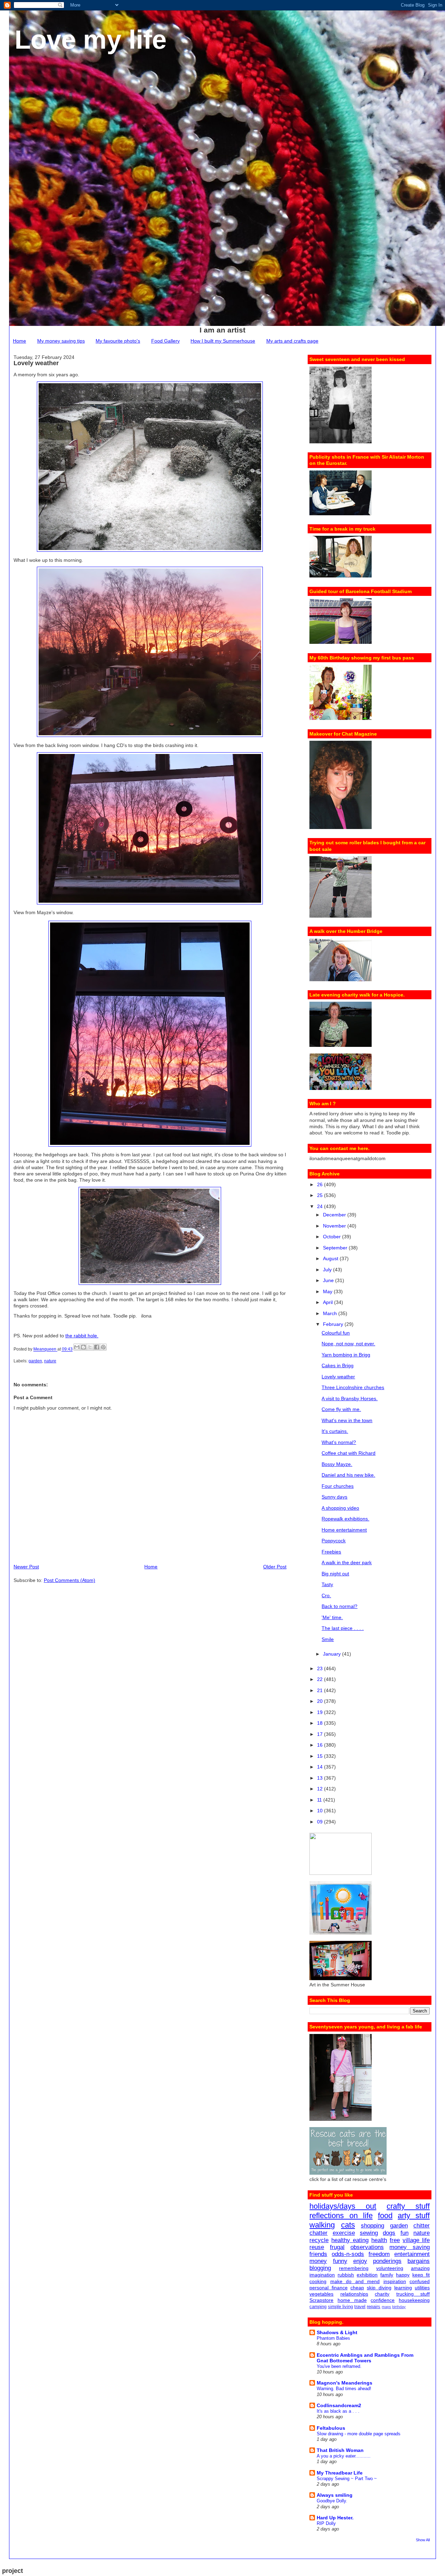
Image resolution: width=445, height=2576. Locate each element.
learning (403, 2288)
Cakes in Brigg (338, 1365)
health (379, 2240)
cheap (357, 2288)
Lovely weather (338, 1377)
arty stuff (414, 2216)
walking (322, 2225)
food (385, 2216)
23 (321, 1668)
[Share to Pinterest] (103, 1347)
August (331, 1258)
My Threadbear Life (340, 2473)
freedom (379, 2254)
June (329, 1280)
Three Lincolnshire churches (353, 1387)
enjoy (360, 2261)
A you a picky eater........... (344, 2456)
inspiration (395, 2281)
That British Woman (340, 2450)
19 (321, 1712)
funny (340, 2261)
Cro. (326, 1595)
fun (404, 2233)
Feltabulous (331, 2428)
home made (352, 2300)
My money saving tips (61, 341)
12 (321, 1789)
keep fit (421, 2275)
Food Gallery (165, 341)
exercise (344, 2233)
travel (360, 2307)
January (333, 1654)
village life (416, 2240)
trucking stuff (413, 2294)
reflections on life (341, 2216)
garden (35, 1361)
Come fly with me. (341, 1409)
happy (403, 2275)
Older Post (275, 1567)
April (329, 1302)
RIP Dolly (326, 2523)
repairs (374, 2307)
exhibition (367, 2275)
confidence (383, 2300)
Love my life (91, 39)
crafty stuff (408, 2206)
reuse (317, 2247)
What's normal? (339, 1442)
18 (321, 1723)
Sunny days (334, 1497)
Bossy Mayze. (337, 1464)
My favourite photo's (118, 341)
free (395, 2240)
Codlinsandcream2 (339, 2405)
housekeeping (414, 2300)
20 (321, 1701)
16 (321, 1745)
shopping (373, 2226)
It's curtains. (335, 1431)
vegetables (321, 2294)
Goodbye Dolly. (332, 2501)
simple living (340, 2307)
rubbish (346, 2275)
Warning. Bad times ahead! (344, 2389)
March (331, 1313)
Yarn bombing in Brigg (346, 1355)
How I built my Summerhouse (223, 341)
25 (321, 1195)
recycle (319, 2240)
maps (386, 2307)
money (318, 2261)
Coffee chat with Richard (349, 1453)
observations (367, 2247)
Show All (423, 2540)
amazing (420, 2268)
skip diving (379, 2288)
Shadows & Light (337, 2332)
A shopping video (340, 1508)
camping (318, 2307)
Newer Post (26, 1567)
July (328, 1270)
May (328, 1291)
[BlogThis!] (83, 1347)
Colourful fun (336, 1333)
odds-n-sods (348, 2254)
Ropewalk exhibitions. (345, 1519)
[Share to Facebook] (97, 1347)
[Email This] (77, 1347)
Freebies (331, 1552)
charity (382, 2294)
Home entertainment (344, 1530)
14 (321, 1767)
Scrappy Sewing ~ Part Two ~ (347, 2479)
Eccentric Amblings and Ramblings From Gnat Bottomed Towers (365, 2358)
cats (348, 2225)
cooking (318, 2281)
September (336, 1248)
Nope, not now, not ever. (348, 1344)
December (335, 1215)
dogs (389, 2233)
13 (321, 1778)
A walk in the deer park (347, 1562)
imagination (322, 2275)
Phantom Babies (333, 2338)
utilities (422, 2288)
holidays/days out (343, 2206)
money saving (410, 2247)
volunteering (390, 2268)
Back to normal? (339, 1606)
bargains (419, 2261)
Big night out (335, 1574)
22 (321, 1679)
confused (420, 2281)
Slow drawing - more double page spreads (359, 2434)
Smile (328, 1639)
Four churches (338, 1486)
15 (321, 1756)
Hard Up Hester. (335, 2518)
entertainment (412, 2254)
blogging (320, 2268)
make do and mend (355, 2281)
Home (19, 341)
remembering (354, 2268)
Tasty (327, 1584)
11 (320, 1800)
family (387, 2275)
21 (321, 1690)
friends (318, 2254)
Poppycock (334, 1541)
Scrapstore (321, 2300)
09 (321, 1822)
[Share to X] (90, 1347)
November (335, 1226)
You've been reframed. (339, 2366)
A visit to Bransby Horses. (350, 1398)
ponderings (387, 2261)
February (334, 1324)
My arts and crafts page (292, 341)
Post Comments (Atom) (70, 1580)
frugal (337, 2247)
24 (321, 1206)
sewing (369, 2233)
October (333, 1237)
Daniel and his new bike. (348, 1475)
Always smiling (335, 2495)
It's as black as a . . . (338, 2411)
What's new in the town (347, 1420)
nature (50, 1361)
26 (321, 1184)
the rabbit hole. (82, 1336)
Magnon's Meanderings (345, 2383)
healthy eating (350, 2240)
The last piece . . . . (343, 1628)
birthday (399, 2307)
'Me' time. (332, 1617)
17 (321, 1734)
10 (321, 1811)
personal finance (328, 2288)
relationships (354, 2294)
